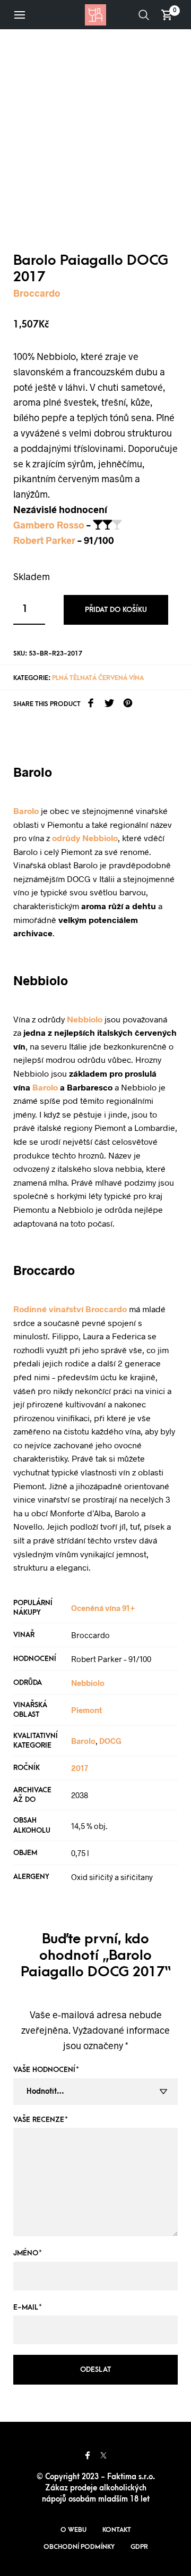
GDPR (139, 2547)
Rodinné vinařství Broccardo (70, 1309)
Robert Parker (44, 540)
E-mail (28, 2307)
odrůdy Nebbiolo (85, 838)
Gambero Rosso (49, 525)
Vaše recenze (41, 2120)
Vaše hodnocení (46, 2070)
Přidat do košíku (116, 610)
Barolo (26, 811)
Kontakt (117, 2530)
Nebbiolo (85, 1019)
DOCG (110, 1741)
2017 (80, 1768)
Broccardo (37, 293)
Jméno (28, 2253)
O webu (73, 2530)
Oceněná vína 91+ (103, 1608)
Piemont (86, 1710)
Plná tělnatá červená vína (98, 678)
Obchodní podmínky (79, 2547)
